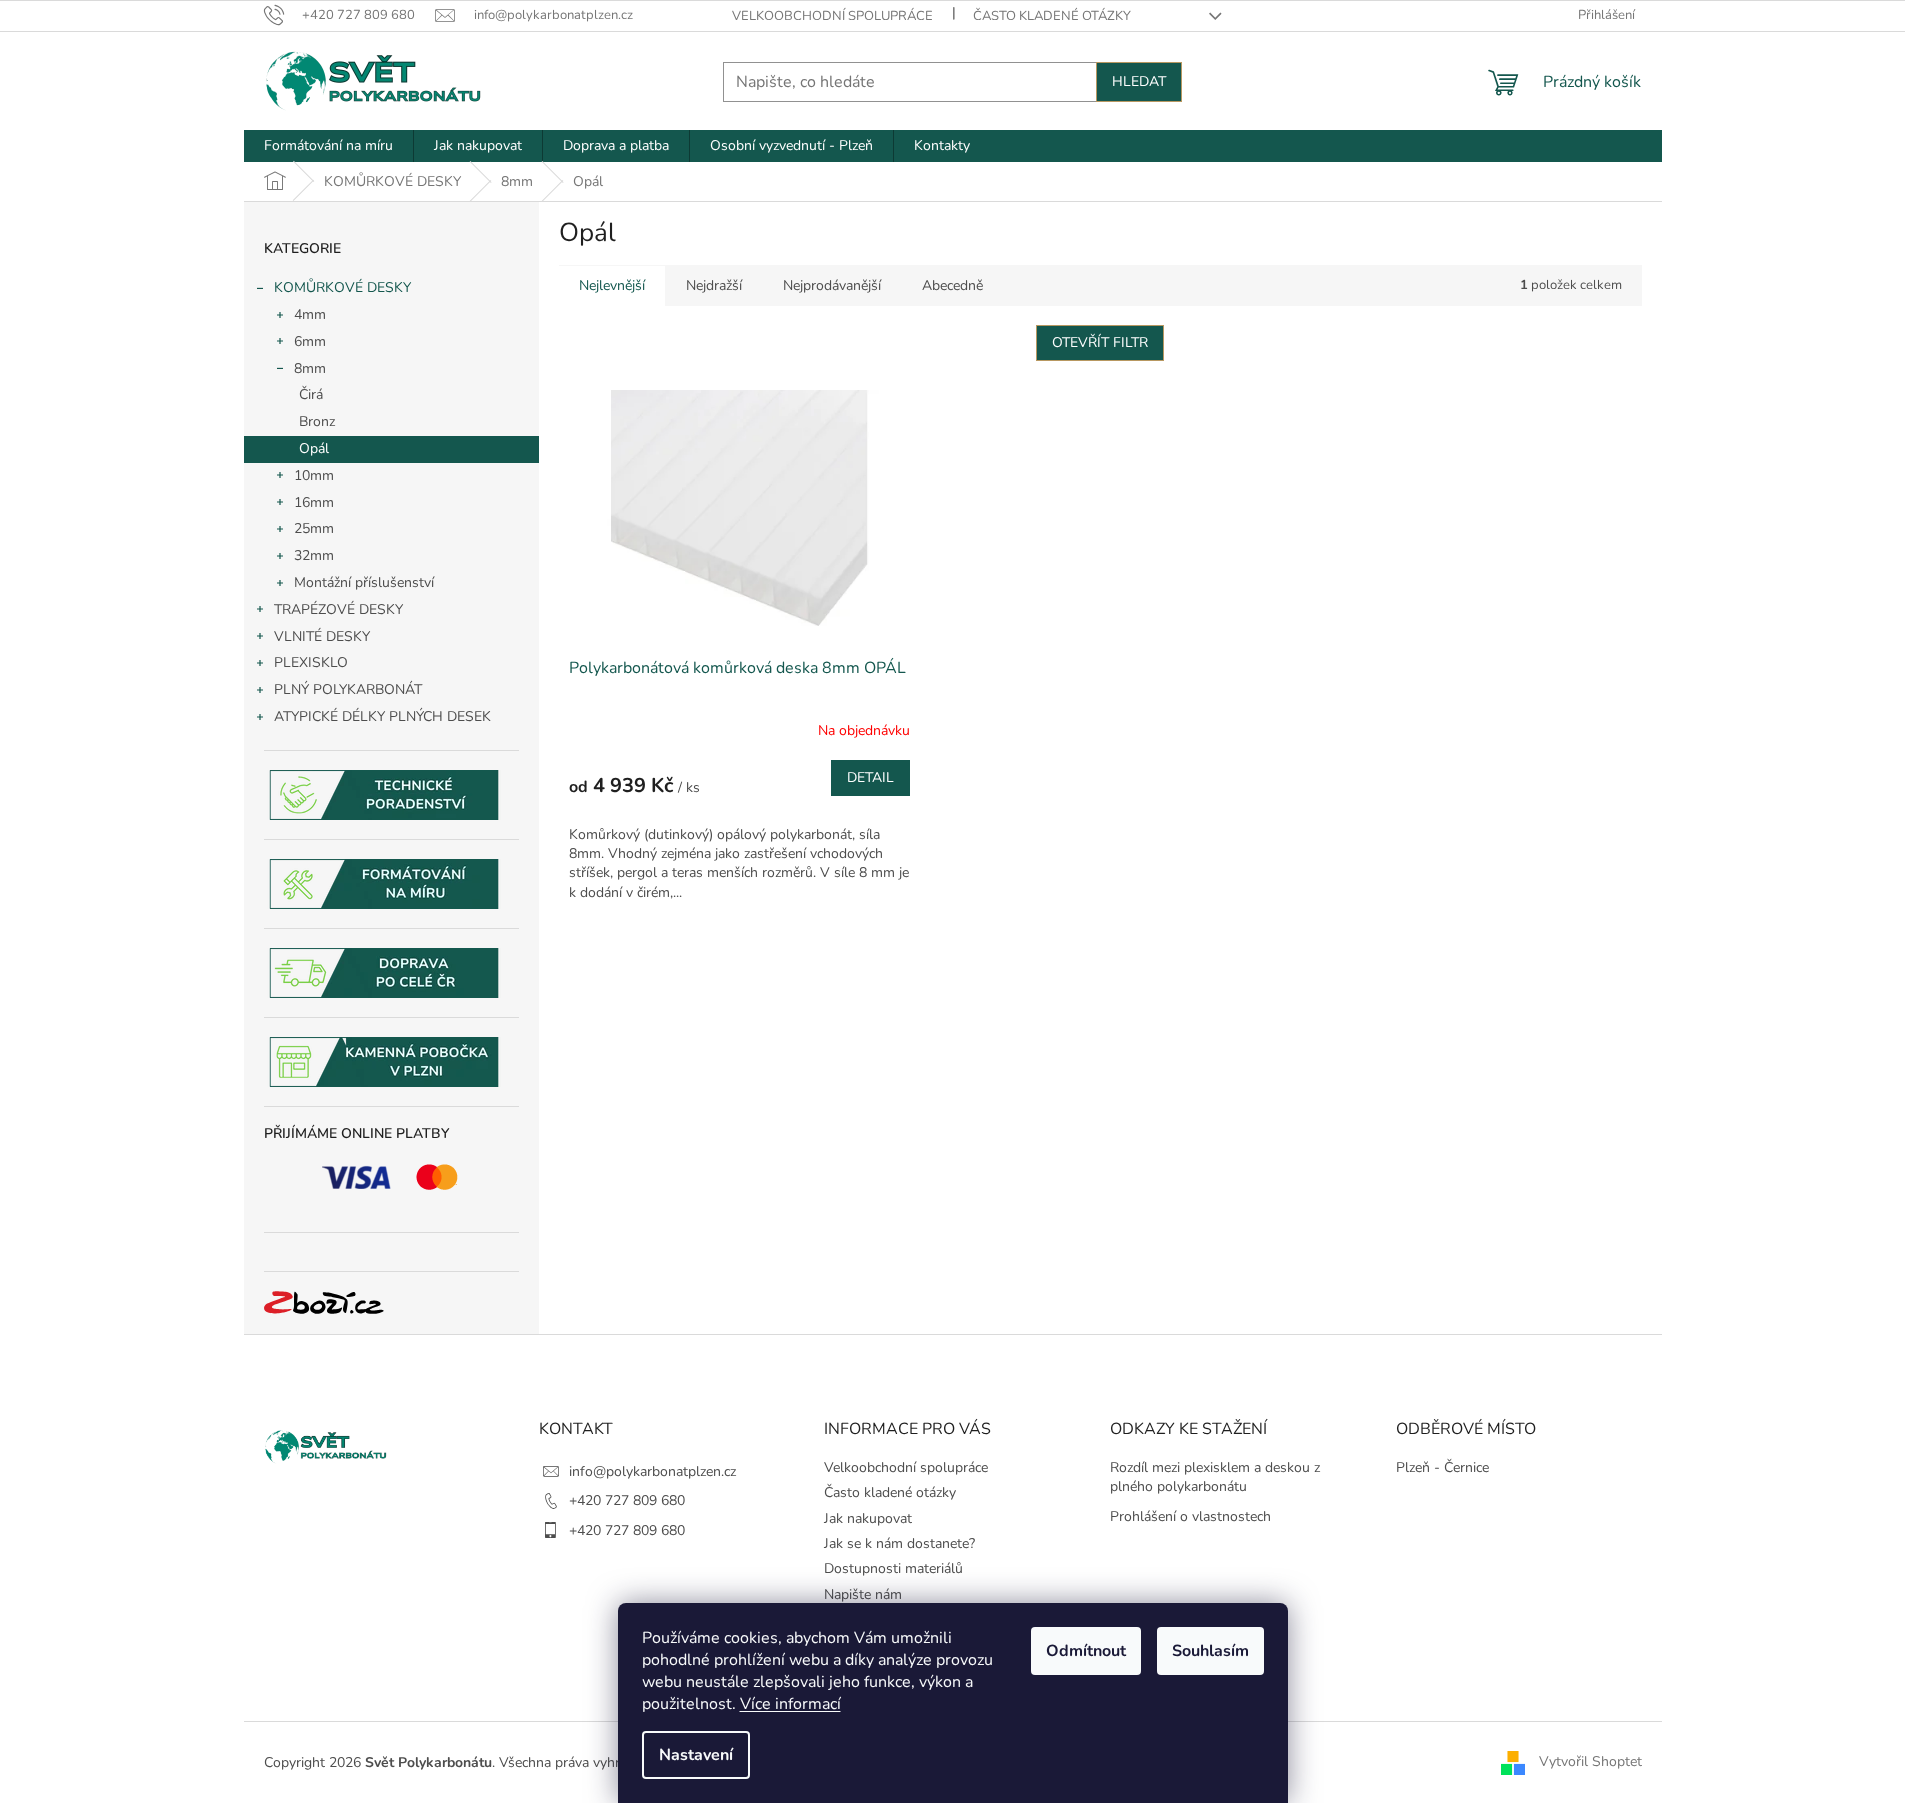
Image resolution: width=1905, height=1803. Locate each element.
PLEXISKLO (311, 662)
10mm (314, 475)
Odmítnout (1086, 1651)
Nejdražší (714, 285)
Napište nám (863, 1594)
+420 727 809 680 (627, 1500)
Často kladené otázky (1052, 16)
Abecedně (952, 285)
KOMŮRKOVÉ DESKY (342, 287)
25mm (314, 528)
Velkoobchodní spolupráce (832, 16)
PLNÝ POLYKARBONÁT (348, 689)
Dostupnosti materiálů (893, 1568)
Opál (314, 448)
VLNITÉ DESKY (322, 636)
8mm (310, 368)
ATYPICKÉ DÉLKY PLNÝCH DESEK (382, 716)
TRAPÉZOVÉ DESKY (338, 609)
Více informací (790, 1704)
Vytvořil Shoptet (1590, 1761)
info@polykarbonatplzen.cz (652, 1471)
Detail (870, 777)
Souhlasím (1210, 1651)
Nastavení (696, 1755)
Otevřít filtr (1100, 342)
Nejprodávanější (832, 285)
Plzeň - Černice (1442, 1467)
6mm (310, 341)
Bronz (317, 421)
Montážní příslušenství (364, 582)
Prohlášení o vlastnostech (1190, 1516)
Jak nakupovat (868, 1518)
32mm (314, 555)
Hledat (1139, 81)
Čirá (311, 394)
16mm (314, 502)
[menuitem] (328, 146)
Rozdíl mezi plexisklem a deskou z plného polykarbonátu (1215, 1477)
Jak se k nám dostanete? (899, 1543)
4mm (310, 314)
